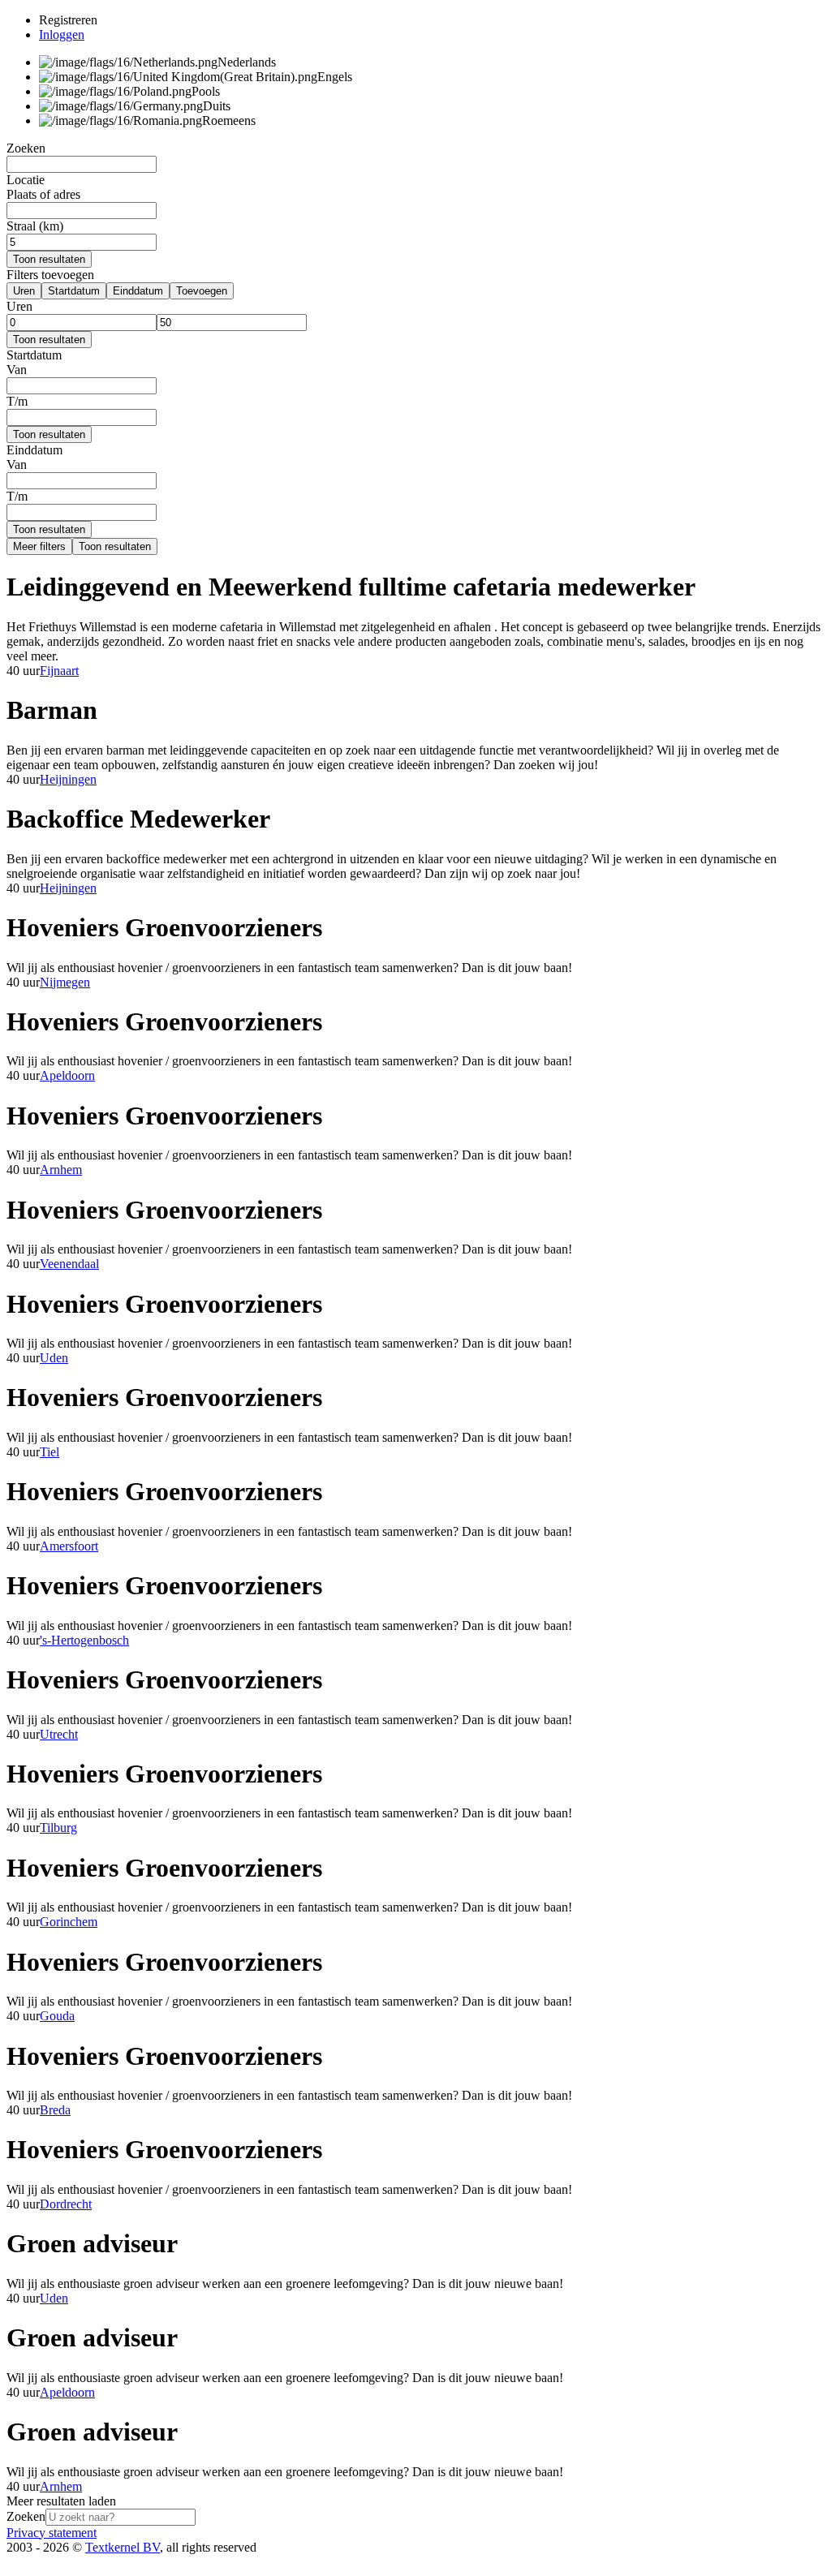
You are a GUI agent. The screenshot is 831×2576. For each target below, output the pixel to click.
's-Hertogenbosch (84, 1640)
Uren (24, 291)
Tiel (50, 1452)
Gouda (57, 2016)
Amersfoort (69, 1546)
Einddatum (138, 291)
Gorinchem (69, 1922)
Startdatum (74, 291)
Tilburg (58, 1828)
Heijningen (68, 779)
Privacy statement (52, 2533)
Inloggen (62, 34)
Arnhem (61, 1170)
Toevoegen (202, 291)
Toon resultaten (49, 259)
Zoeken (26, 2516)
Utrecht (59, 1734)
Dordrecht (66, 2204)
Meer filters (39, 546)
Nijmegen (65, 982)
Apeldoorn (67, 1075)
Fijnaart (59, 671)
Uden (54, 1358)
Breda (55, 2110)
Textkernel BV (123, 2547)
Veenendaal (69, 1264)
